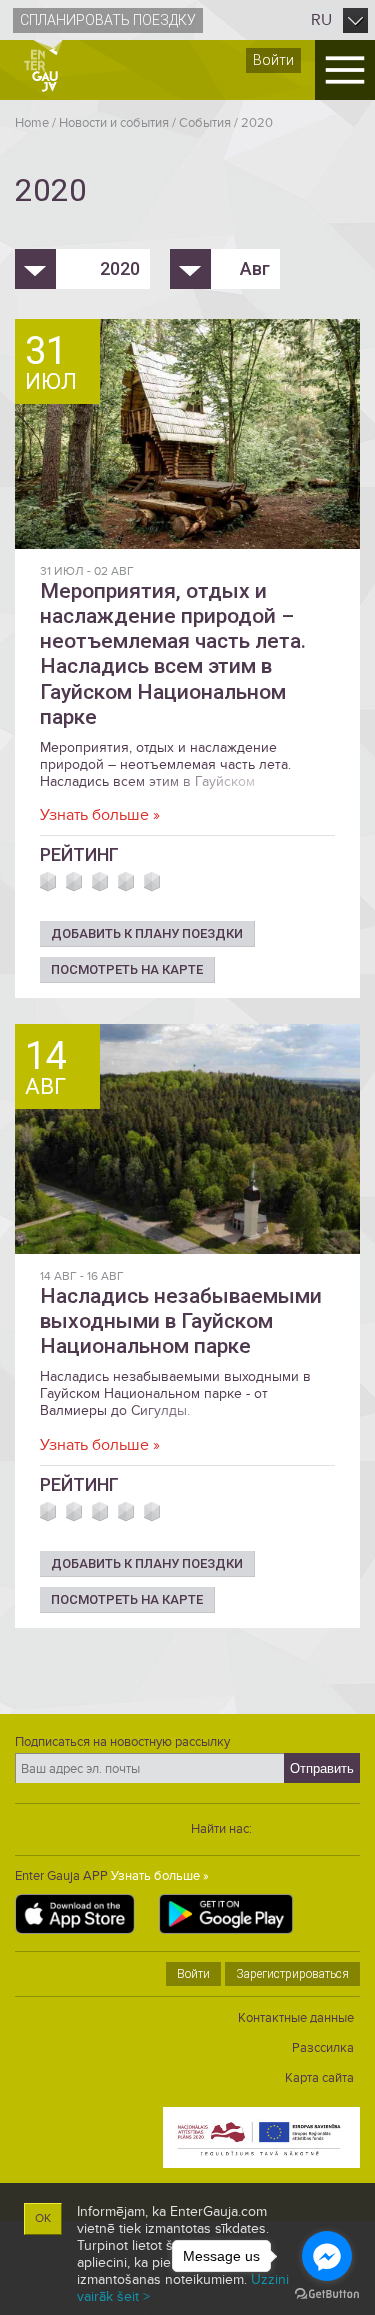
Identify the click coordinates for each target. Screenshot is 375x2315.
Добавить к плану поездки (147, 933)
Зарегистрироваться (292, 1974)
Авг (255, 268)
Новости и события (114, 123)
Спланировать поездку (108, 20)
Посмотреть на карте (127, 969)
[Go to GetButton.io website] (327, 2294)
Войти (273, 60)
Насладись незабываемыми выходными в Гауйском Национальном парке (181, 1321)
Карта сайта (319, 2078)
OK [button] (43, 2218)
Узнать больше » (100, 815)
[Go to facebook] (327, 2256)
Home (32, 123)
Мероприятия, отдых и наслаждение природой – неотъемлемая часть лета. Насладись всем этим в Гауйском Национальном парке (173, 654)
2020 (257, 123)
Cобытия (205, 123)
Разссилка (323, 2048)
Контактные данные (296, 2018)
